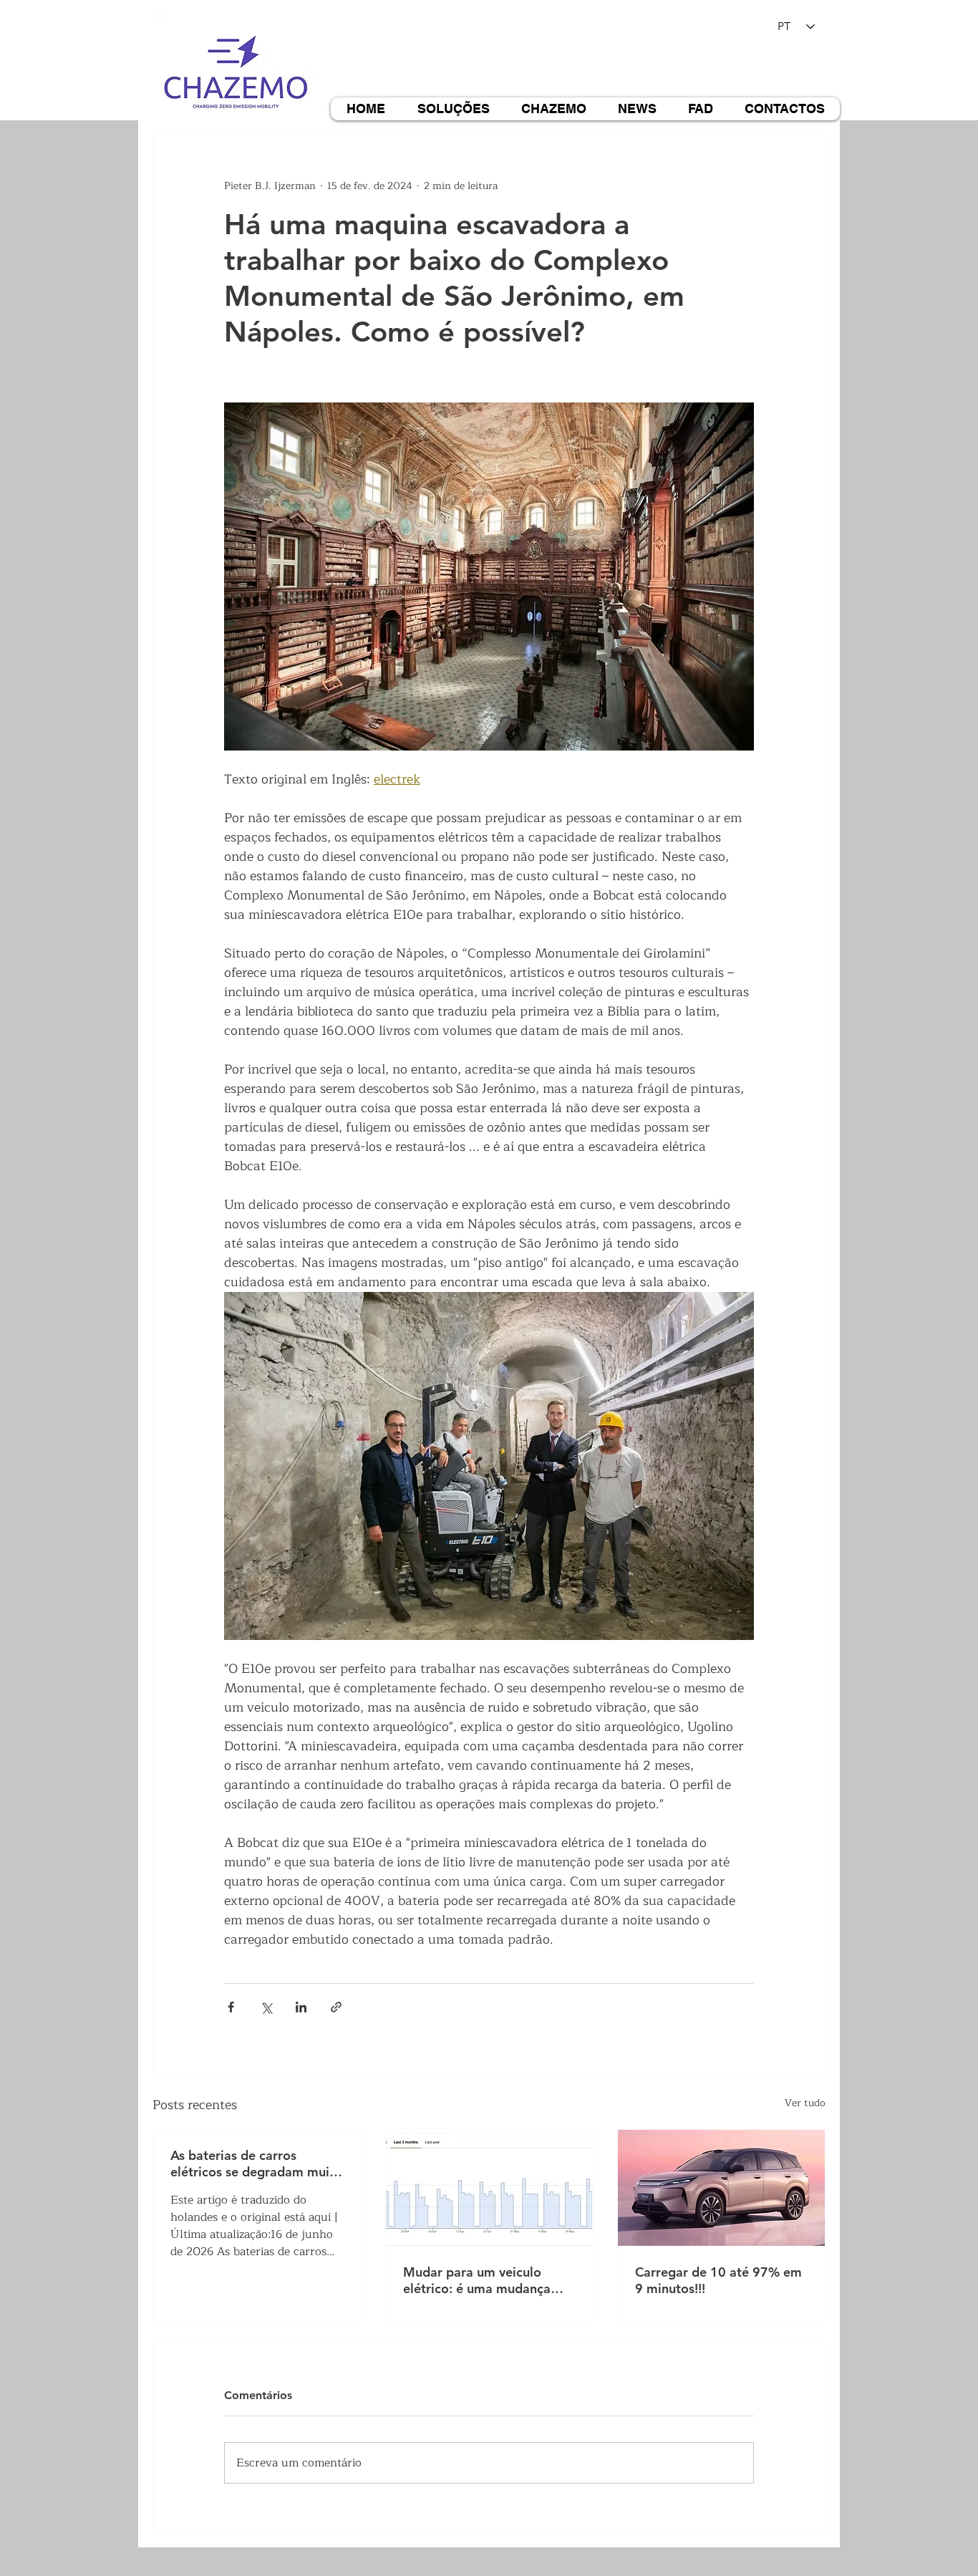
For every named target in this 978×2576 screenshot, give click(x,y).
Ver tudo (805, 2103)
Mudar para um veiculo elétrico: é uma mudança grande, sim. (477, 2280)
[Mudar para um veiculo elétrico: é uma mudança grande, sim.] (489, 2188)
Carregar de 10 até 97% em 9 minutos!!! (718, 2280)
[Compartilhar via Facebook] (231, 2007)
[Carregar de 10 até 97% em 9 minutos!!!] (721, 2188)
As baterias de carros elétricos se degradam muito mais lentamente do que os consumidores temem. (256, 2163)
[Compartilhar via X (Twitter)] (266, 2007)
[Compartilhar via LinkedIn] (301, 2007)
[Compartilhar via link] (336, 2007)
